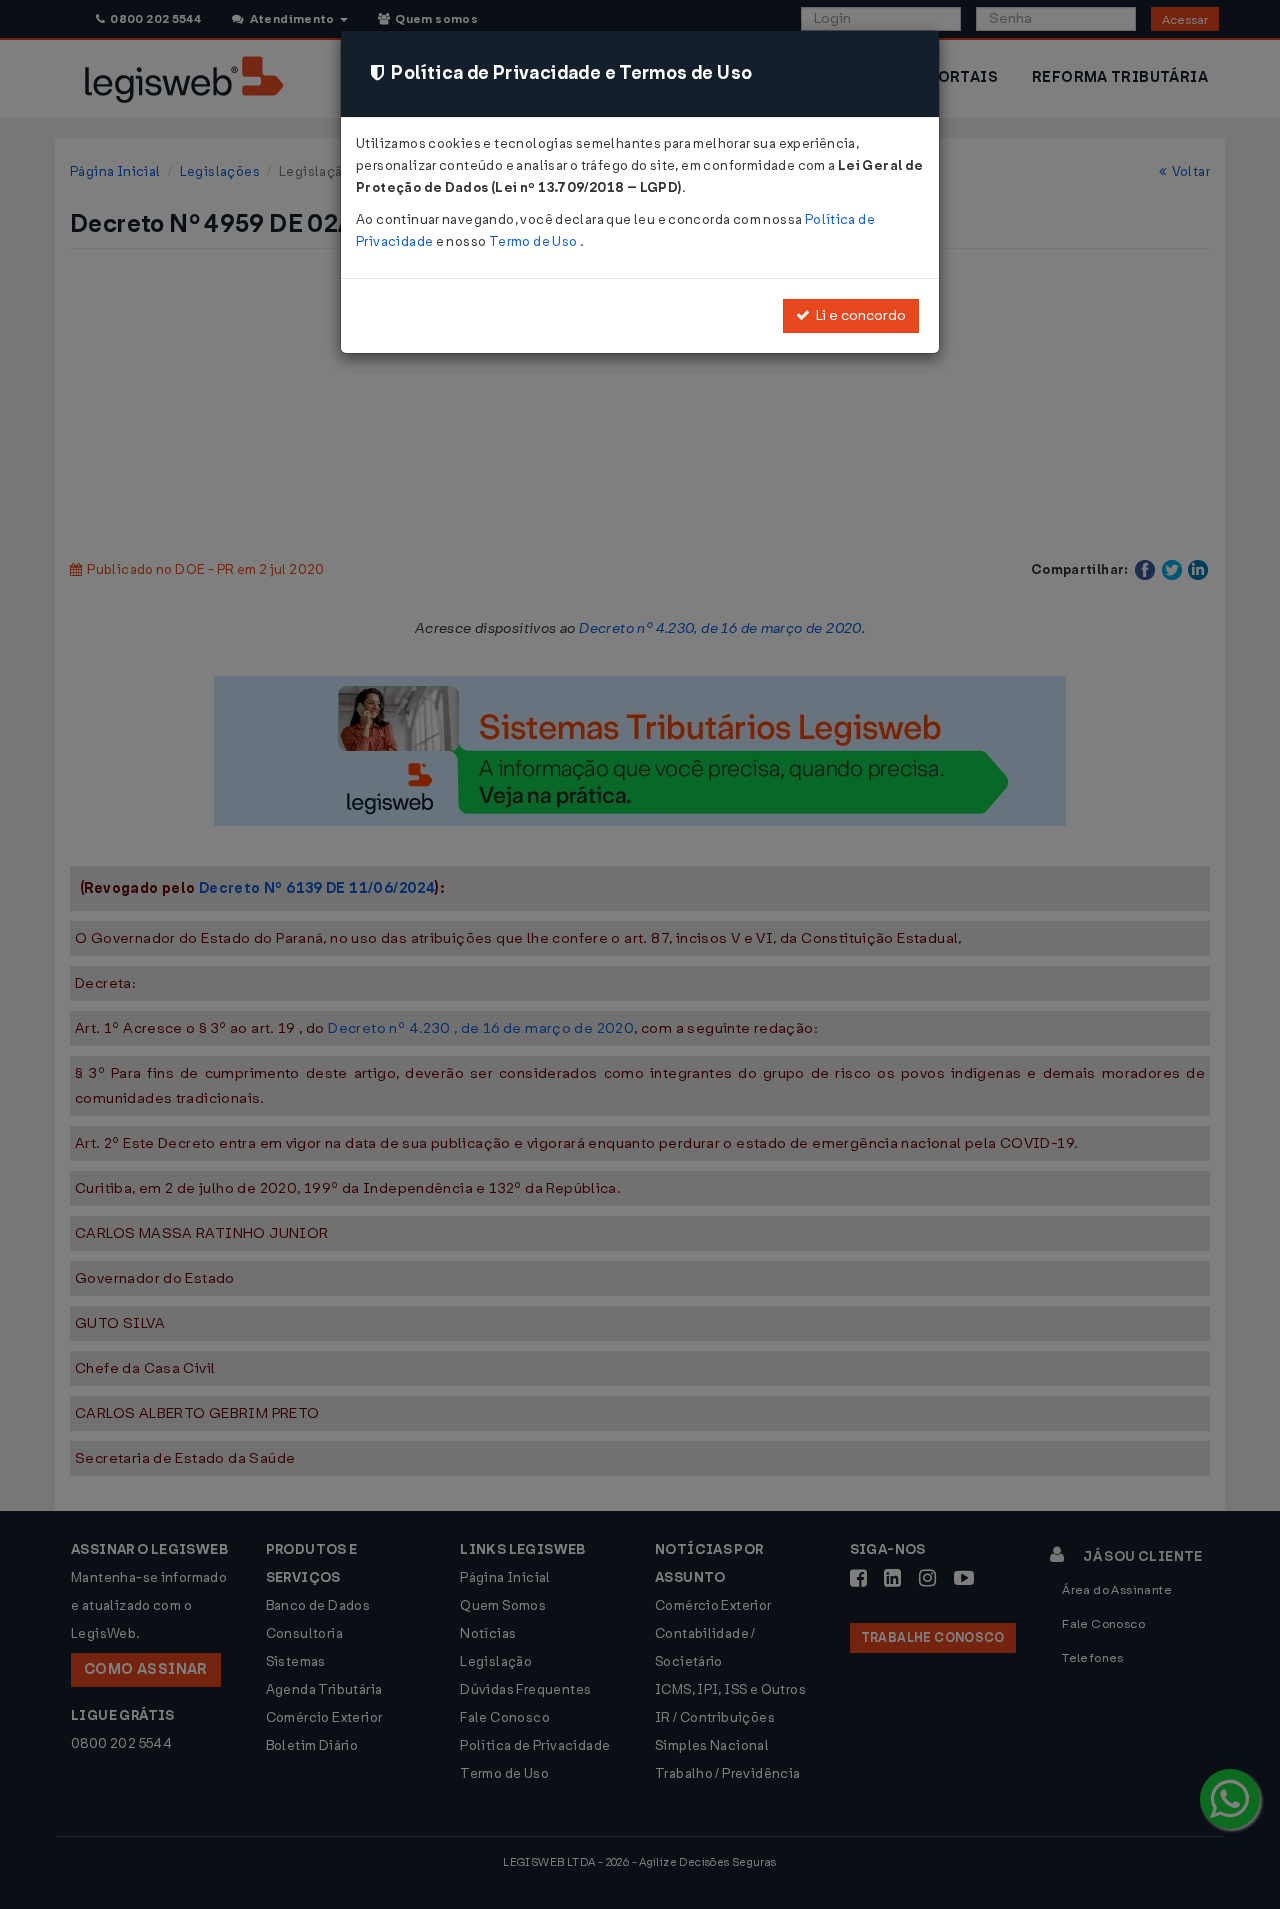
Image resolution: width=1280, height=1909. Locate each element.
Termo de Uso (534, 241)
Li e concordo (858, 315)
